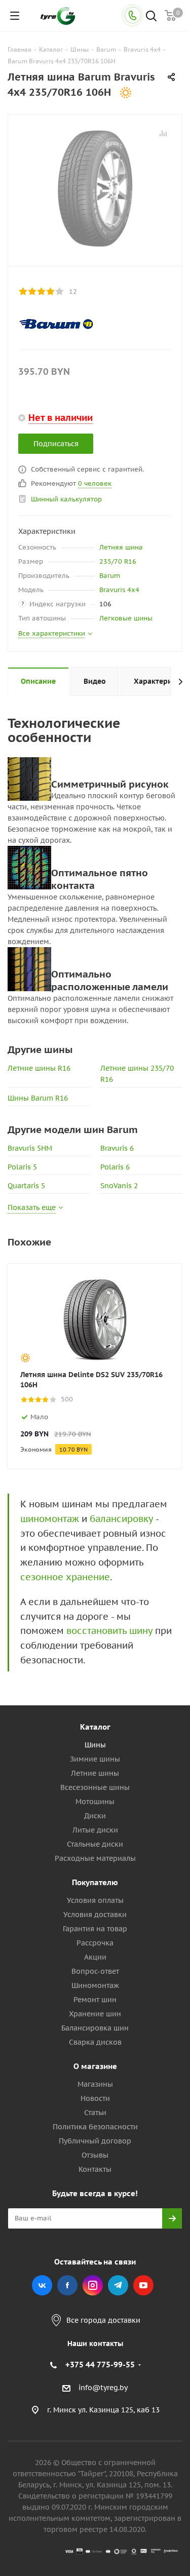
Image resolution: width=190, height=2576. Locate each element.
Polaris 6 (115, 1167)
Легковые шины (126, 618)
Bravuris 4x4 (119, 590)
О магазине (95, 2066)
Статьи (95, 2113)
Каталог (95, 1727)
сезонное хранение (65, 1577)
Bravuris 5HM (30, 1148)
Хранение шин (95, 2014)
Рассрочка (95, 1943)
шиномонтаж (50, 1519)
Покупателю (95, 1882)
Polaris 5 (22, 1167)
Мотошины (95, 1802)
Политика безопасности (95, 2127)
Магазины (95, 2084)
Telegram (118, 2285)
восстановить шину (109, 1631)
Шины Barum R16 (38, 1098)
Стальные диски (95, 1844)
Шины (95, 1745)
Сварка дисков (95, 2042)
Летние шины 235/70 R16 (137, 1074)
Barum (110, 576)
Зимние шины (95, 1759)
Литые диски (95, 1830)
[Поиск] (151, 17)
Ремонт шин (95, 2000)
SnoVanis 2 (119, 1186)
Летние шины (95, 1773)
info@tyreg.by (103, 2388)
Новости (95, 2098)
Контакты (95, 2169)
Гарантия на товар (95, 1929)
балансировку (121, 1519)
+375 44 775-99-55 (100, 2365)
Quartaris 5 (26, 1186)
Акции (95, 1957)
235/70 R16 (118, 561)
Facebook (67, 2285)
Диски (95, 1816)
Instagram (93, 2285)
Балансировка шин (95, 2028)
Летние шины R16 (39, 1068)
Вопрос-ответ (95, 1971)
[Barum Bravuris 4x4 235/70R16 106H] (95, 188)
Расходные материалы (95, 1858)
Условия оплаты (95, 1900)
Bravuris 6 (117, 1148)
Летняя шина (121, 547)
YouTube (143, 2285)
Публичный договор (95, 2141)
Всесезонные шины (95, 1787)
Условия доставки (95, 1915)
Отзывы (95, 2155)
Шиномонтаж (95, 1985)
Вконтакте (42, 2285)
